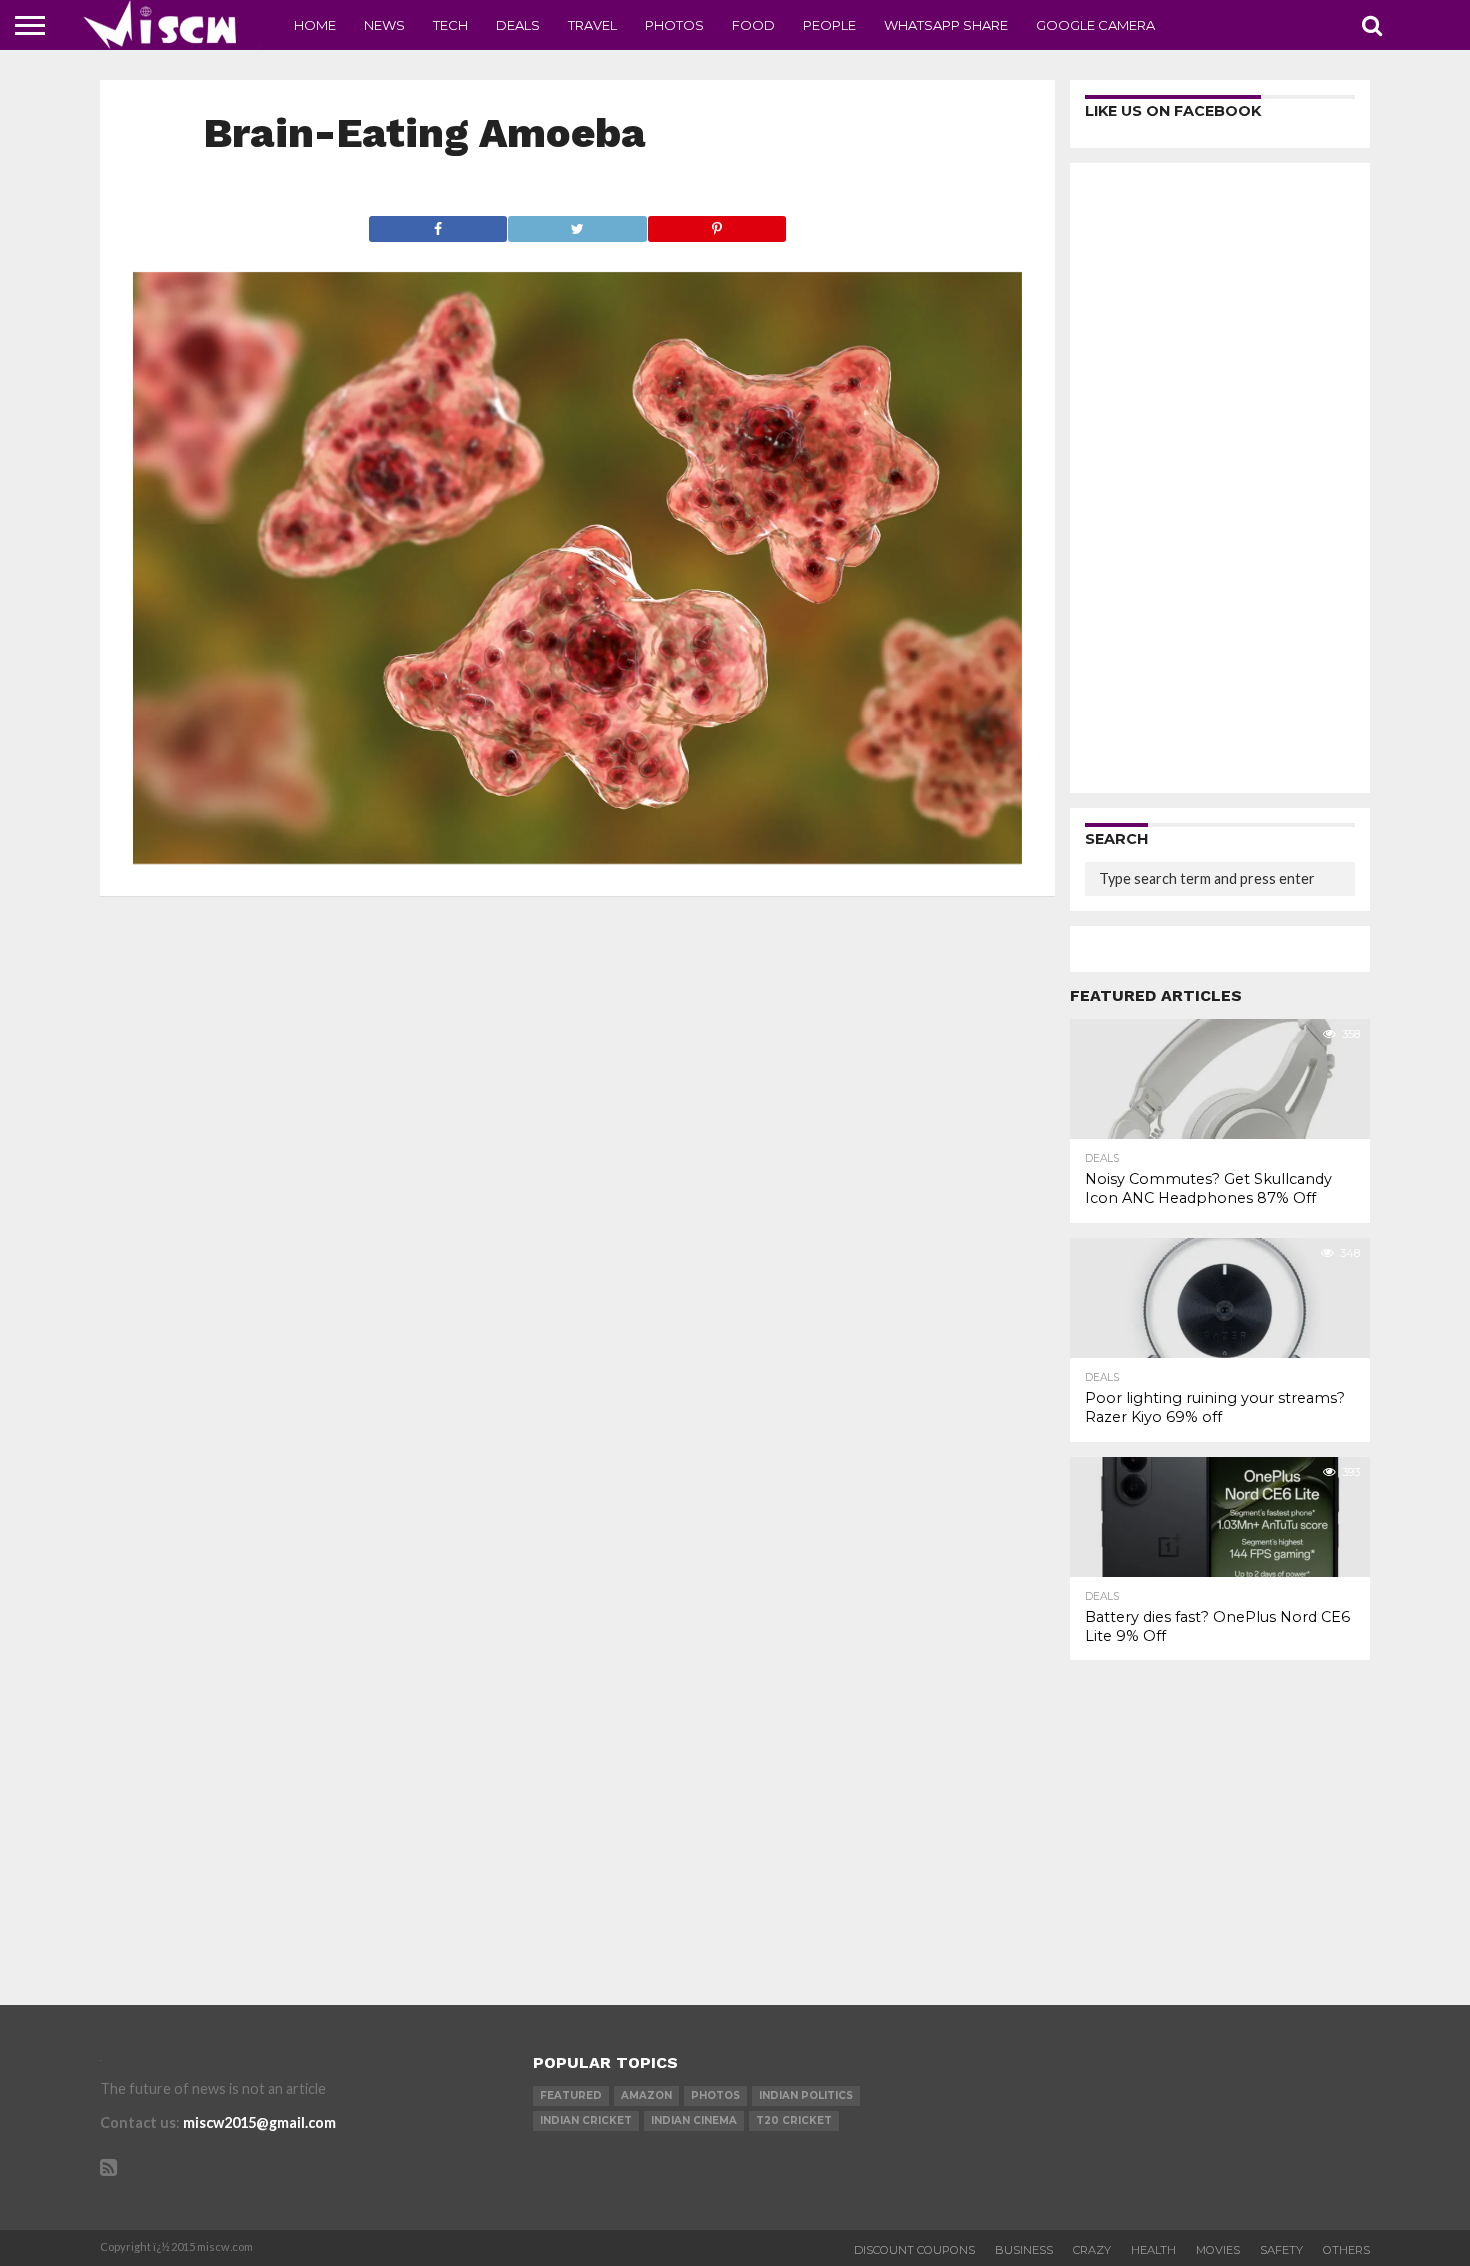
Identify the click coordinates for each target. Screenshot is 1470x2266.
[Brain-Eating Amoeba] (577, 857)
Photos (674, 25)
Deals (518, 25)
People (829, 25)
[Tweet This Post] (577, 223)
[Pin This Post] (717, 223)
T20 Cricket (794, 2120)
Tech (450, 25)
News (384, 25)
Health (1153, 2250)
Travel (592, 25)
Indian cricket (586, 2120)
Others (1346, 2250)
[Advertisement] (1220, 478)
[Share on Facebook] (438, 223)
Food (753, 25)
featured (571, 2095)
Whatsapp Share (946, 25)
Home (315, 25)
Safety (1281, 2250)
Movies (1218, 2250)
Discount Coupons (914, 2250)
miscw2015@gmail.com (259, 2122)
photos (715, 2095)
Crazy (1092, 2250)
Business (1024, 2250)
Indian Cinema (694, 2120)
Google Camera (1095, 25)
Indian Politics (806, 2095)
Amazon (646, 2095)
